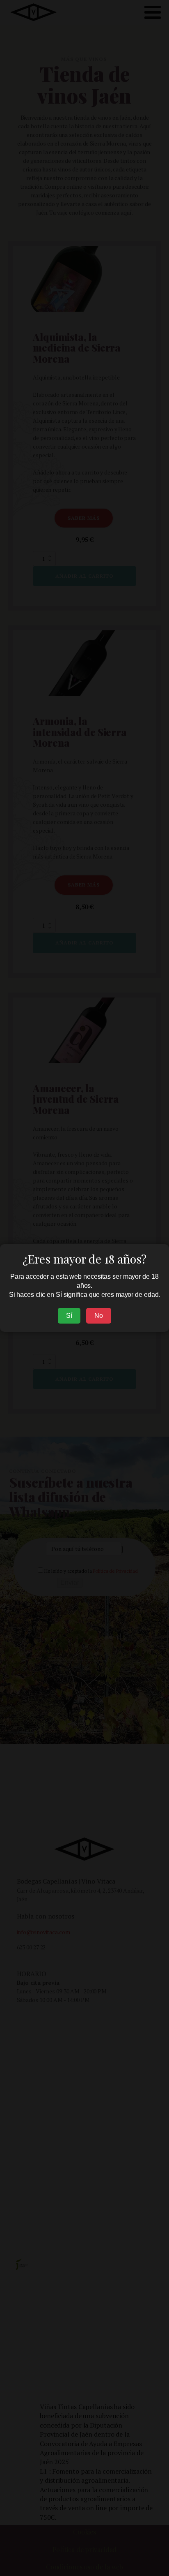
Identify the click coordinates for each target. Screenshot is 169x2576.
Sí (69, 1316)
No (99, 1316)
